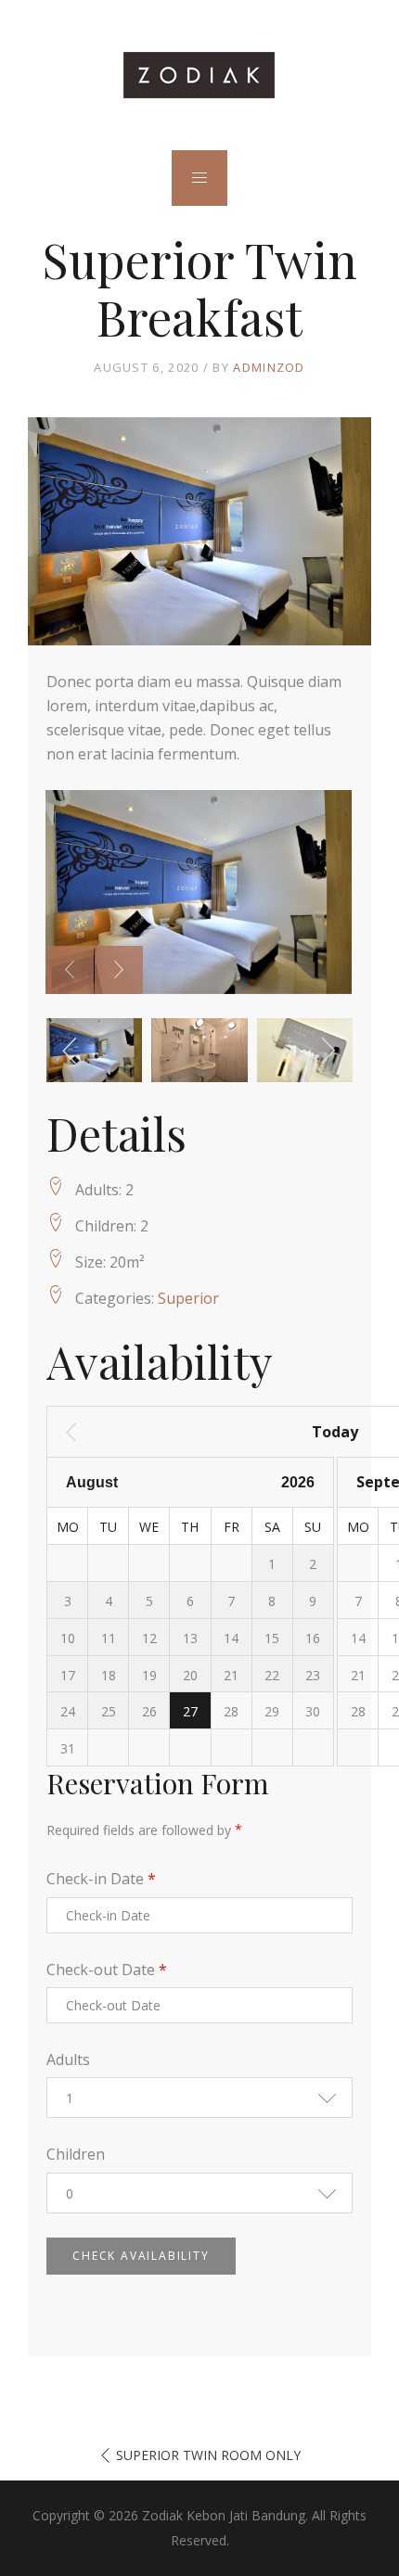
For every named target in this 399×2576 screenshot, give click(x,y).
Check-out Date (107, 1970)
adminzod (269, 367)
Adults (68, 2060)
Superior (188, 1298)
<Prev (143, 1432)
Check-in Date (101, 1879)
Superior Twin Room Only (208, 2455)
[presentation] (70, 970)
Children (76, 2154)
